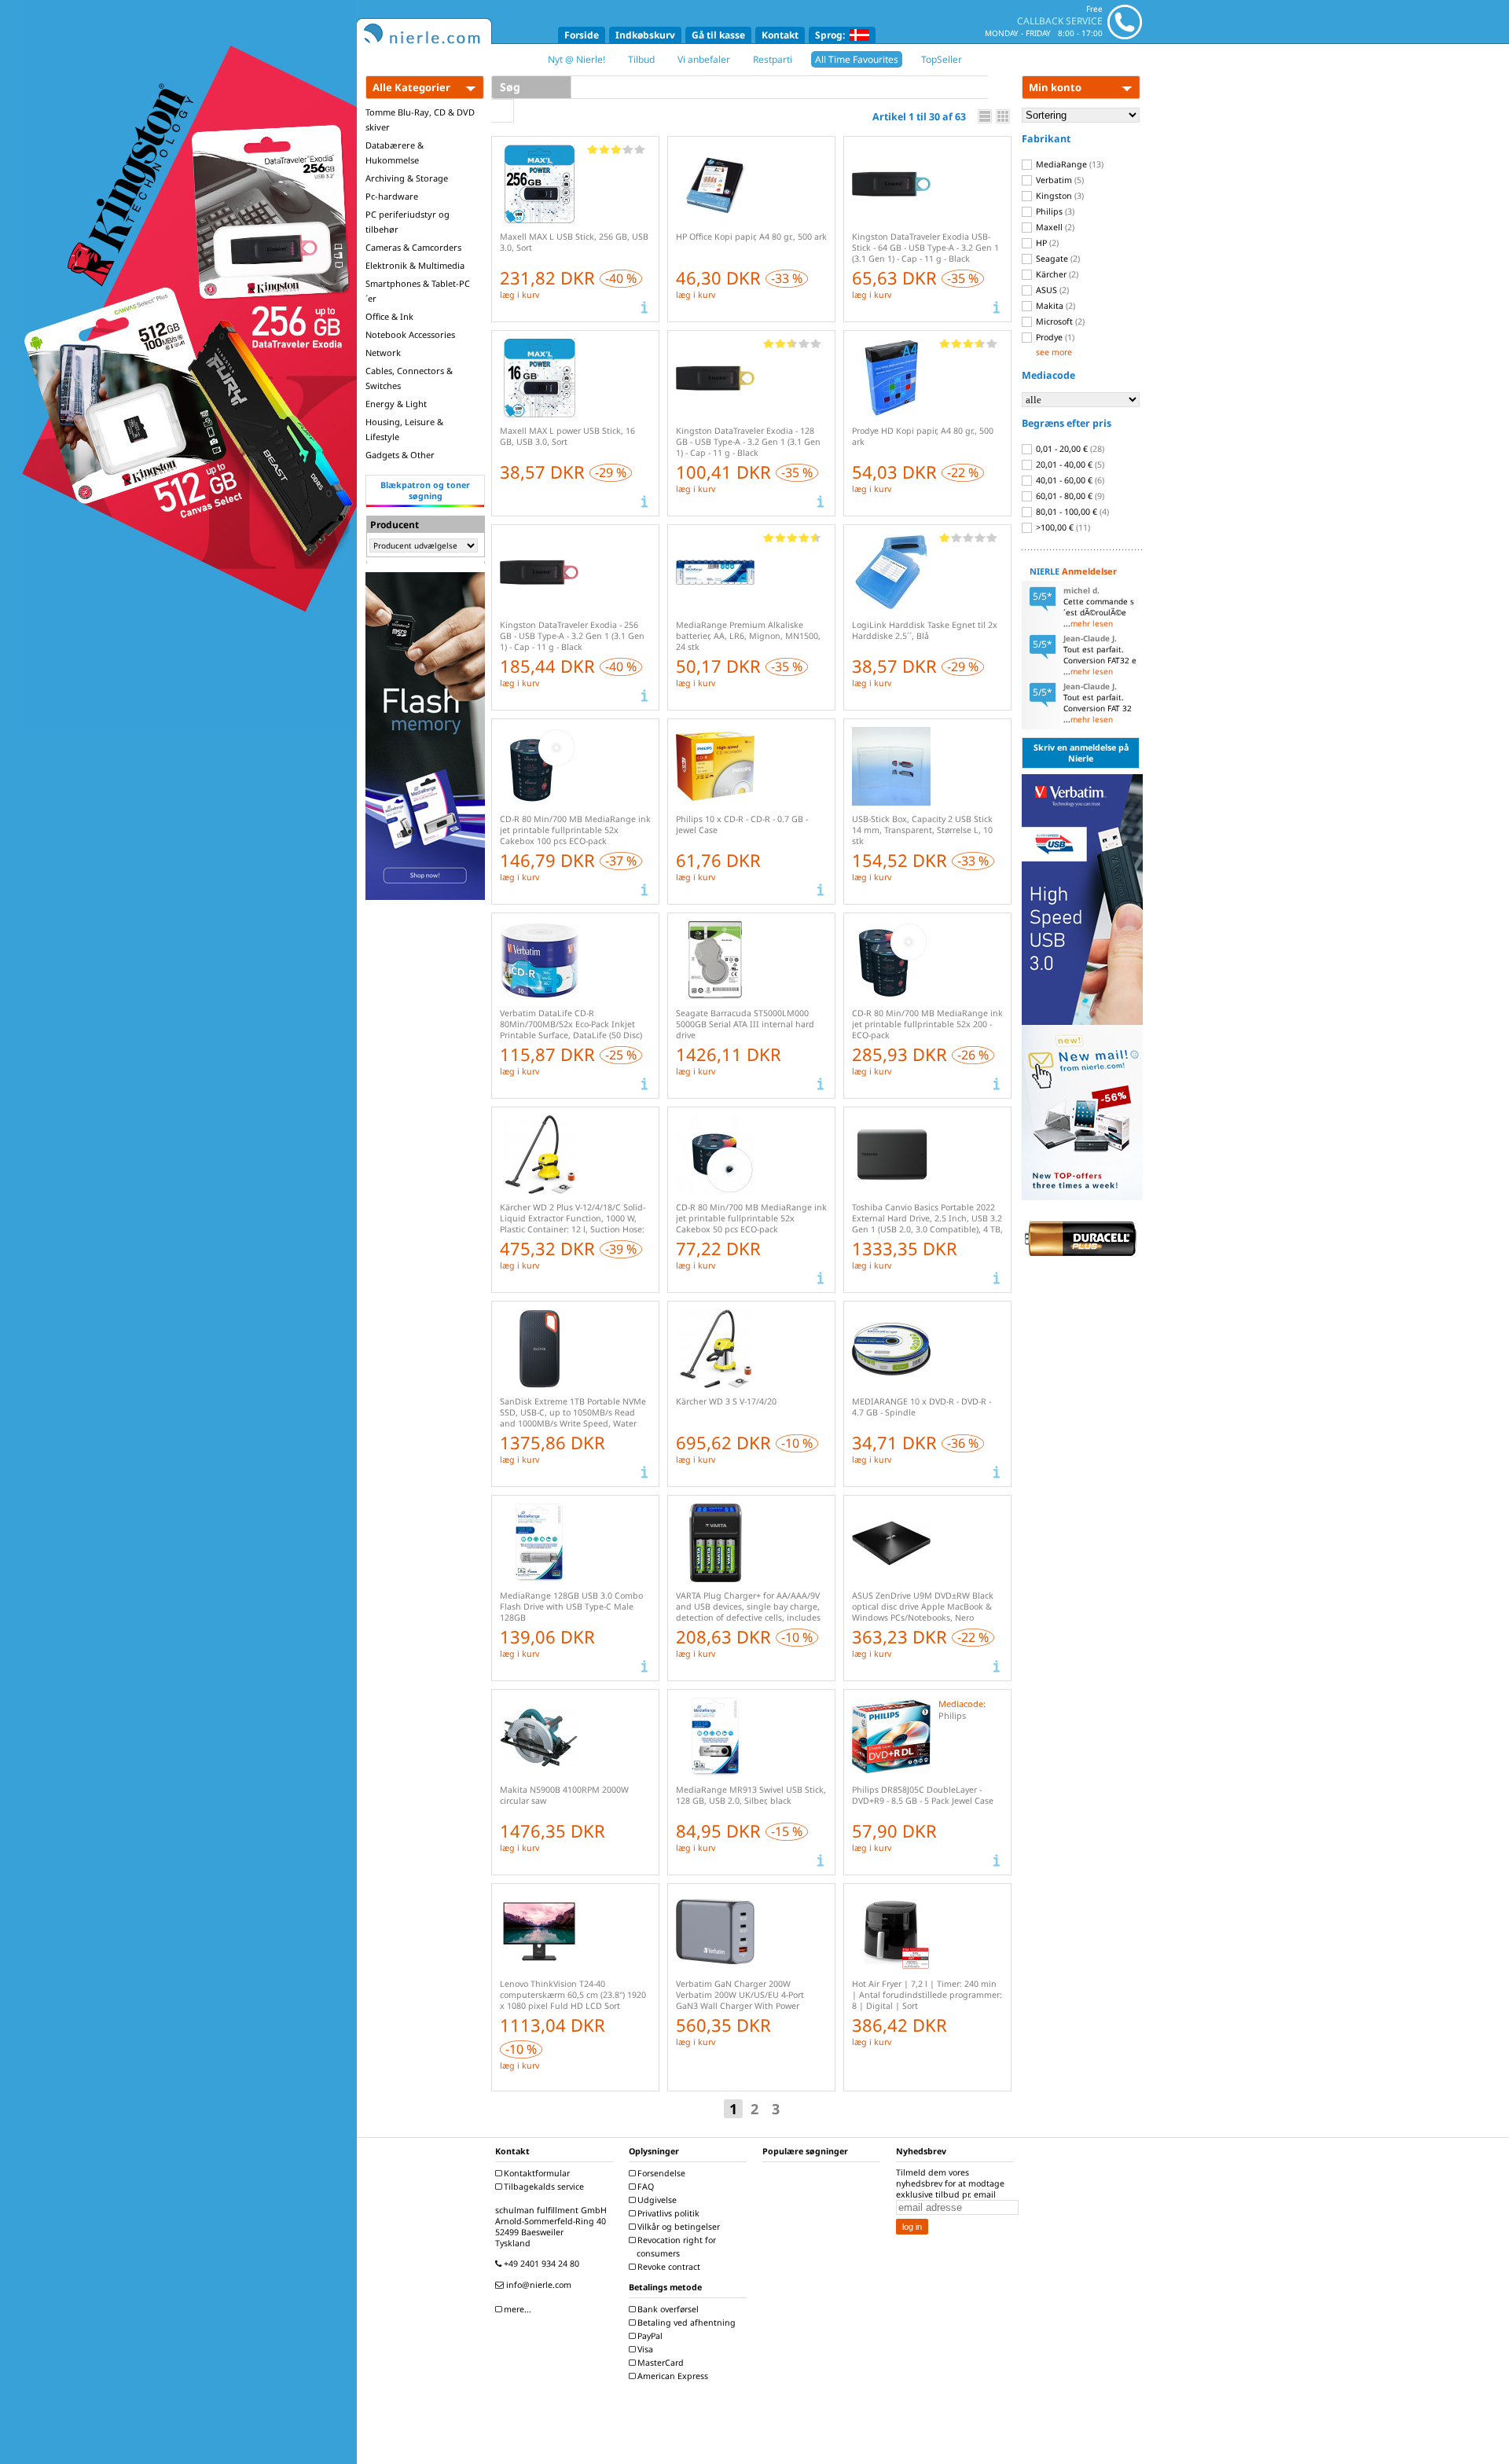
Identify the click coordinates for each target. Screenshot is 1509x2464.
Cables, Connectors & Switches (409, 378)
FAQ (644, 2187)
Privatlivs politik (667, 2213)
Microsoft (1059, 321)
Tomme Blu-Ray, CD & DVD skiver (420, 119)
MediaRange (1068, 164)
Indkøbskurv (645, 35)
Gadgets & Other (400, 455)
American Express (672, 2376)
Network (383, 353)
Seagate (1057, 259)
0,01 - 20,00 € (1069, 449)
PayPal (649, 2336)
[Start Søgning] (503, 111)
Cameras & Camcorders (413, 247)
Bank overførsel (667, 2309)
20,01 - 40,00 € (1069, 465)
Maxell (1054, 227)
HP (1046, 243)
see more (1054, 352)
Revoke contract (668, 2267)
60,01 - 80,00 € (1069, 496)
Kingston (1059, 196)
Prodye (1054, 337)
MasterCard (659, 2363)
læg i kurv (520, 295)
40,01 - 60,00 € (1069, 480)
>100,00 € (1062, 527)
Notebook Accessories (410, 334)
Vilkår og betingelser (677, 2227)
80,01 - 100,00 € (1071, 512)
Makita (1054, 306)
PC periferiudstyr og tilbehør (408, 222)
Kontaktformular (536, 2173)
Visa (644, 2349)
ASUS (1051, 290)
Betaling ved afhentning (685, 2323)
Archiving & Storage (407, 178)
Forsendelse (660, 2173)
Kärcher (1056, 274)
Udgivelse (656, 2200)
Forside (582, 35)
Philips (1054, 211)
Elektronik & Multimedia (415, 265)
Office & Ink (389, 316)
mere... (516, 2309)
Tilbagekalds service (543, 2187)
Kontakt (780, 35)
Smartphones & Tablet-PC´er (418, 291)
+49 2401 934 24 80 (540, 2264)
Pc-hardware (392, 196)
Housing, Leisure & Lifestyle (404, 429)
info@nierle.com (538, 2285)
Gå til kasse (718, 35)
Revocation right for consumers (676, 2247)
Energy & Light (396, 404)
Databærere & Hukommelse (395, 152)
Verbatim (1059, 180)
